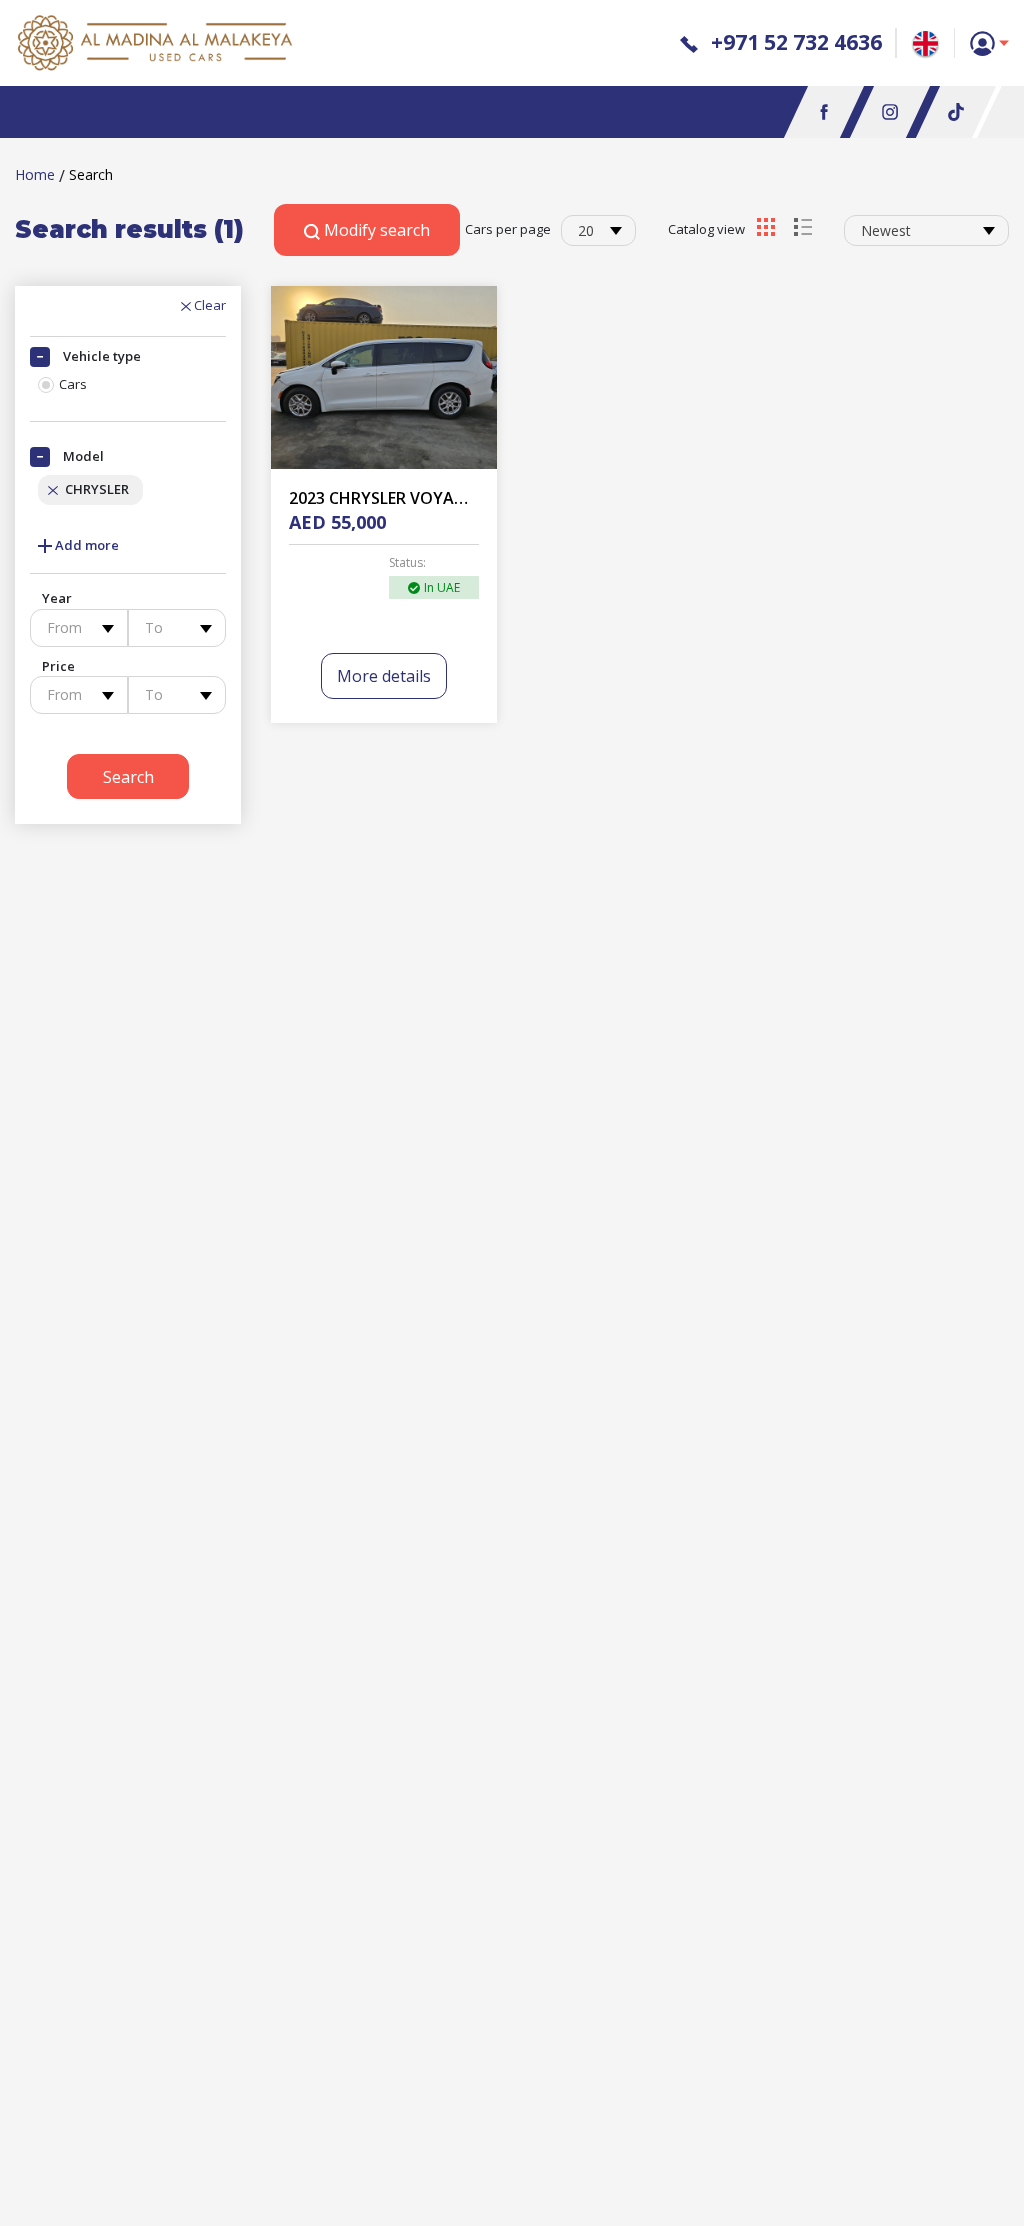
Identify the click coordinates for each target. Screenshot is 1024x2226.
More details (384, 676)
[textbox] (79, 628)
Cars (73, 384)
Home (35, 174)
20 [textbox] (586, 230)
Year (57, 598)
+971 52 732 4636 (793, 42)
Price (58, 666)
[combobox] (598, 230)
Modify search (375, 230)
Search (128, 777)
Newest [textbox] (886, 230)
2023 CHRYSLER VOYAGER (386, 498)
